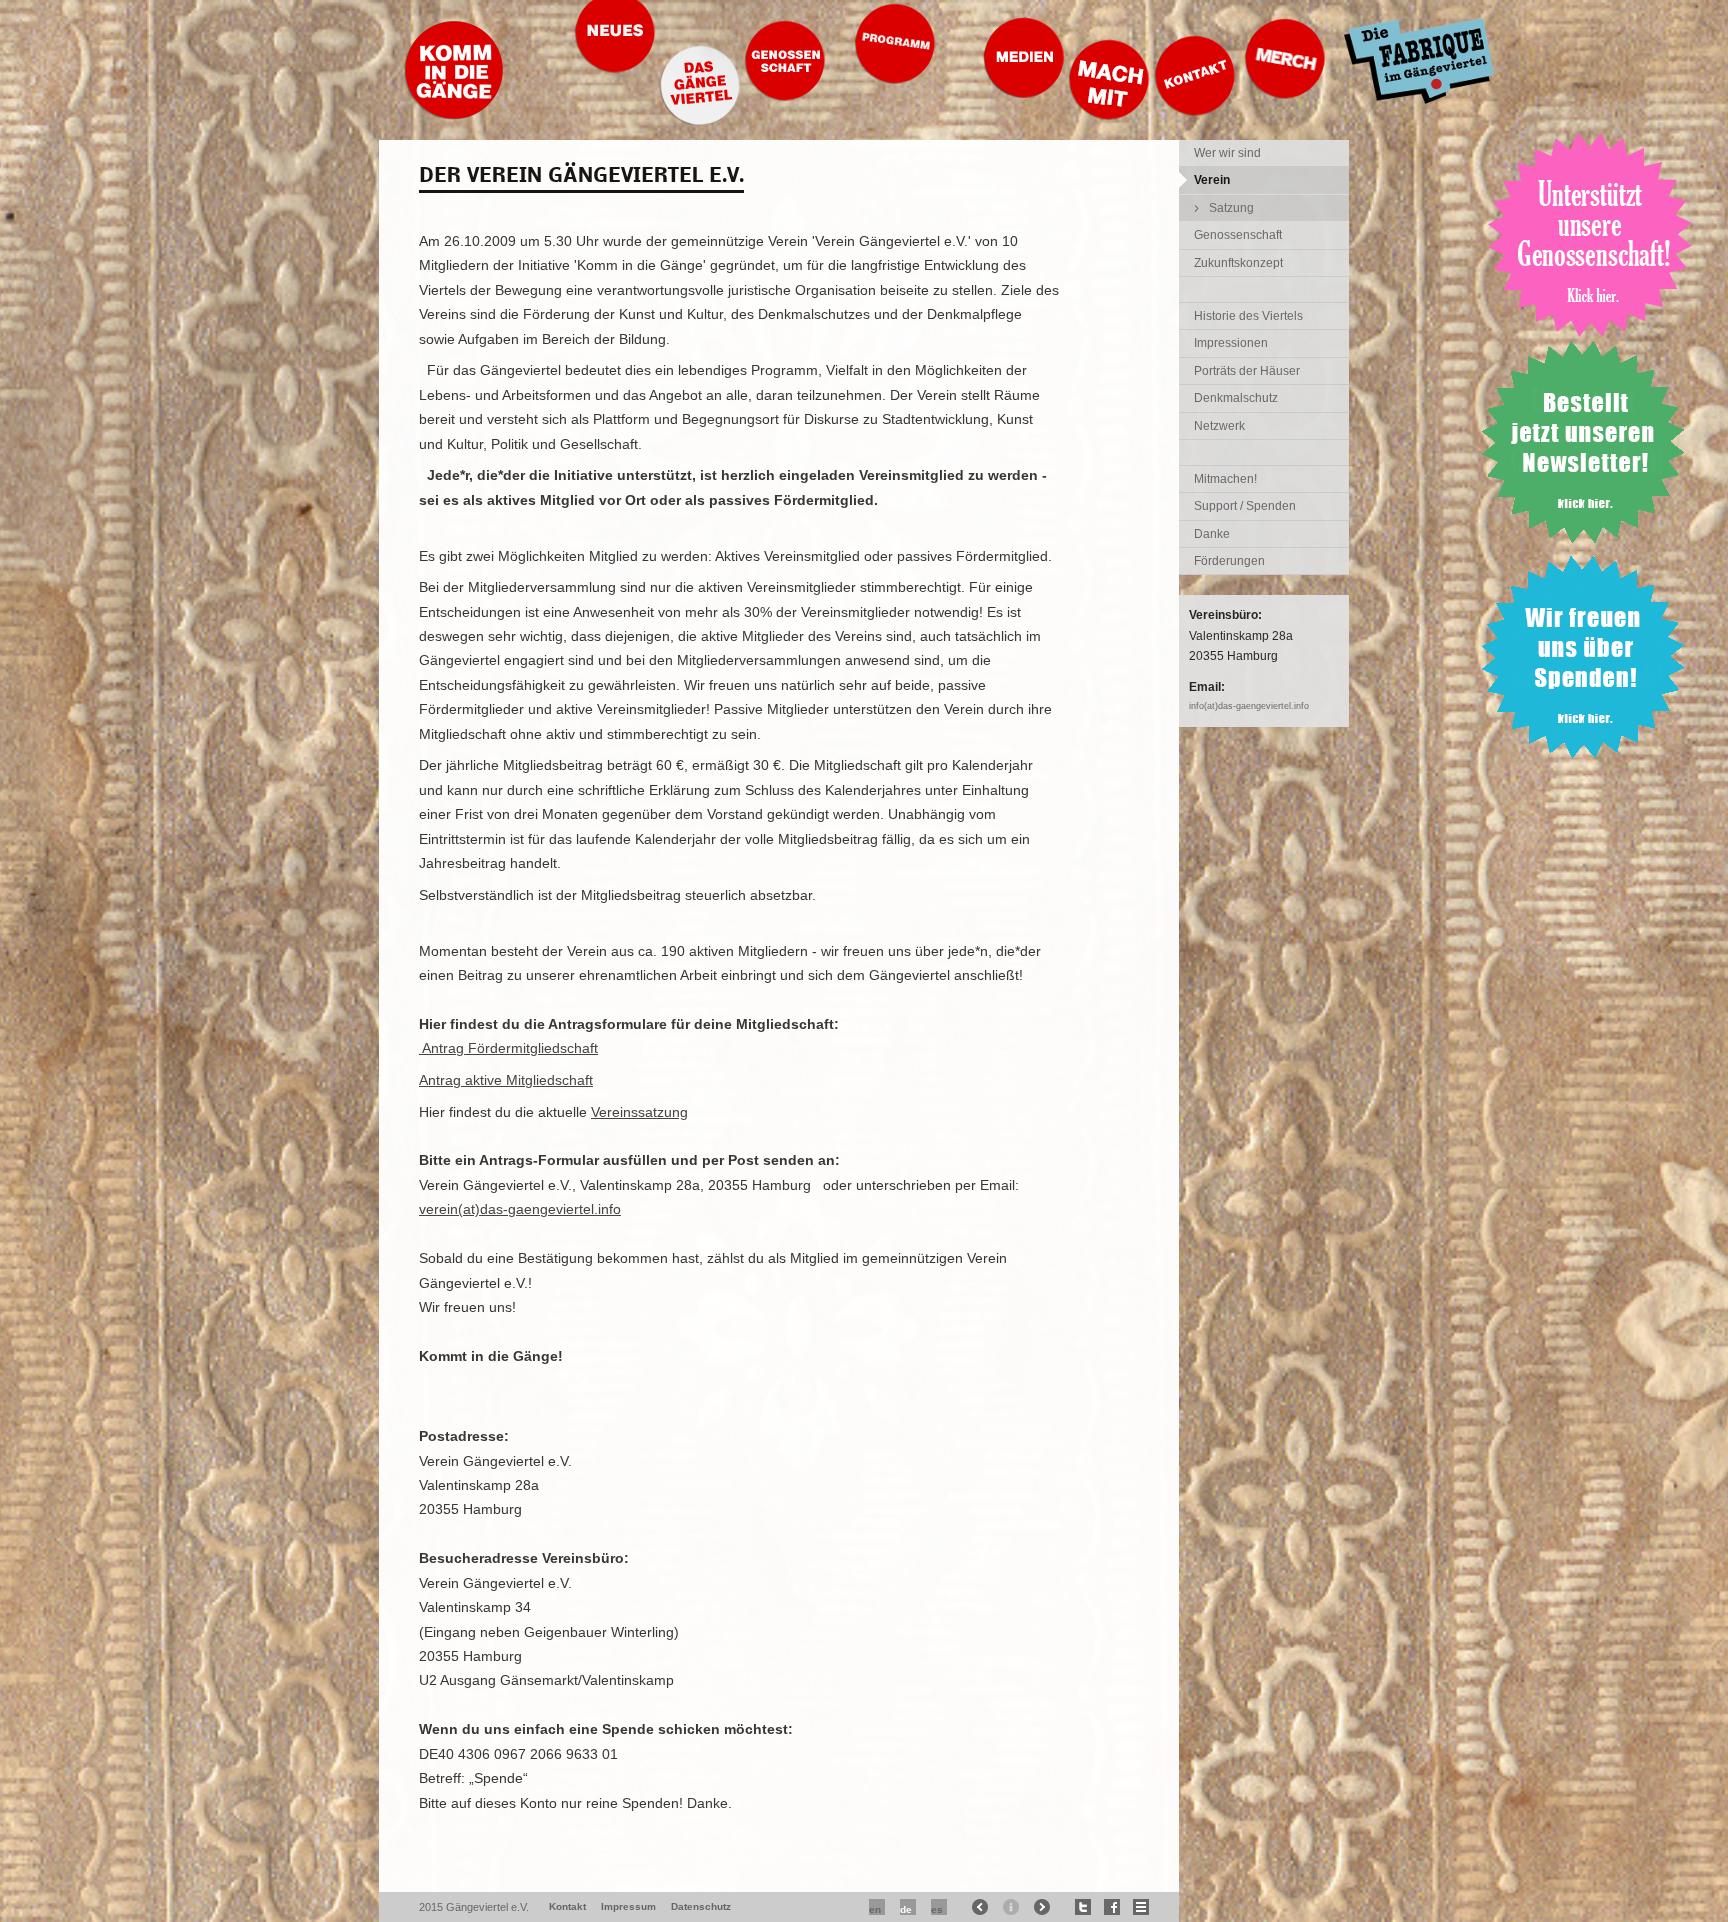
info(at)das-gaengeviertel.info (1249, 706)
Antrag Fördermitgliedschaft (508, 1048)
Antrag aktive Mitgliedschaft (506, 1080)
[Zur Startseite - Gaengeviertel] (454, 114)
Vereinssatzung (639, 1112)
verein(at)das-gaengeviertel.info (520, 1209)
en (875, 1909)
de (906, 1909)
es (937, 1909)
